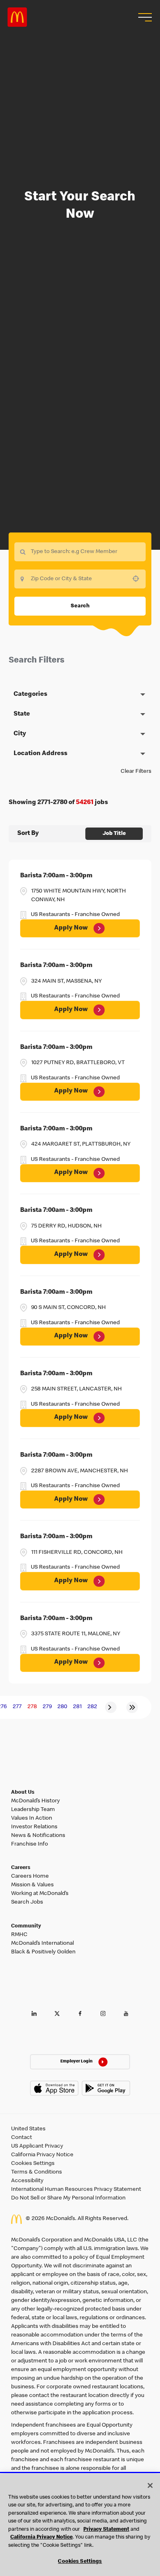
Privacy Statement (106, 2530)
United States (28, 2129)
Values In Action (32, 1818)
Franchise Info (30, 1844)
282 (92, 1707)
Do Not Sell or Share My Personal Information (68, 2198)
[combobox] (80, 579)
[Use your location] (138, 579)
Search (80, 606)
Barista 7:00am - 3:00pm (56, 876)
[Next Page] (111, 1707)
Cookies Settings (33, 2164)
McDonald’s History (35, 1801)
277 (17, 1707)
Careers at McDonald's (17, 17)
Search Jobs (27, 1902)
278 (32, 1707)
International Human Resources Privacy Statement (76, 2190)
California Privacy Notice (42, 2155)
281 (77, 1707)
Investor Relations (34, 1827)
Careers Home (30, 1876)
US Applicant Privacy (37, 2146)
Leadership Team (33, 1810)
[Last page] (132, 1707)
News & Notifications (38, 1836)
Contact (22, 2138)
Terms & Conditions (37, 2172)
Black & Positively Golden (43, 1952)
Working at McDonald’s (40, 1894)
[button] (144, 17)
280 (62, 1707)
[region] (80, 2525)
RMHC (19, 1935)
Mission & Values (32, 1885)
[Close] (150, 2485)
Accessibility (27, 2181)
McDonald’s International (42, 1944)
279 (47, 1707)
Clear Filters (136, 772)
